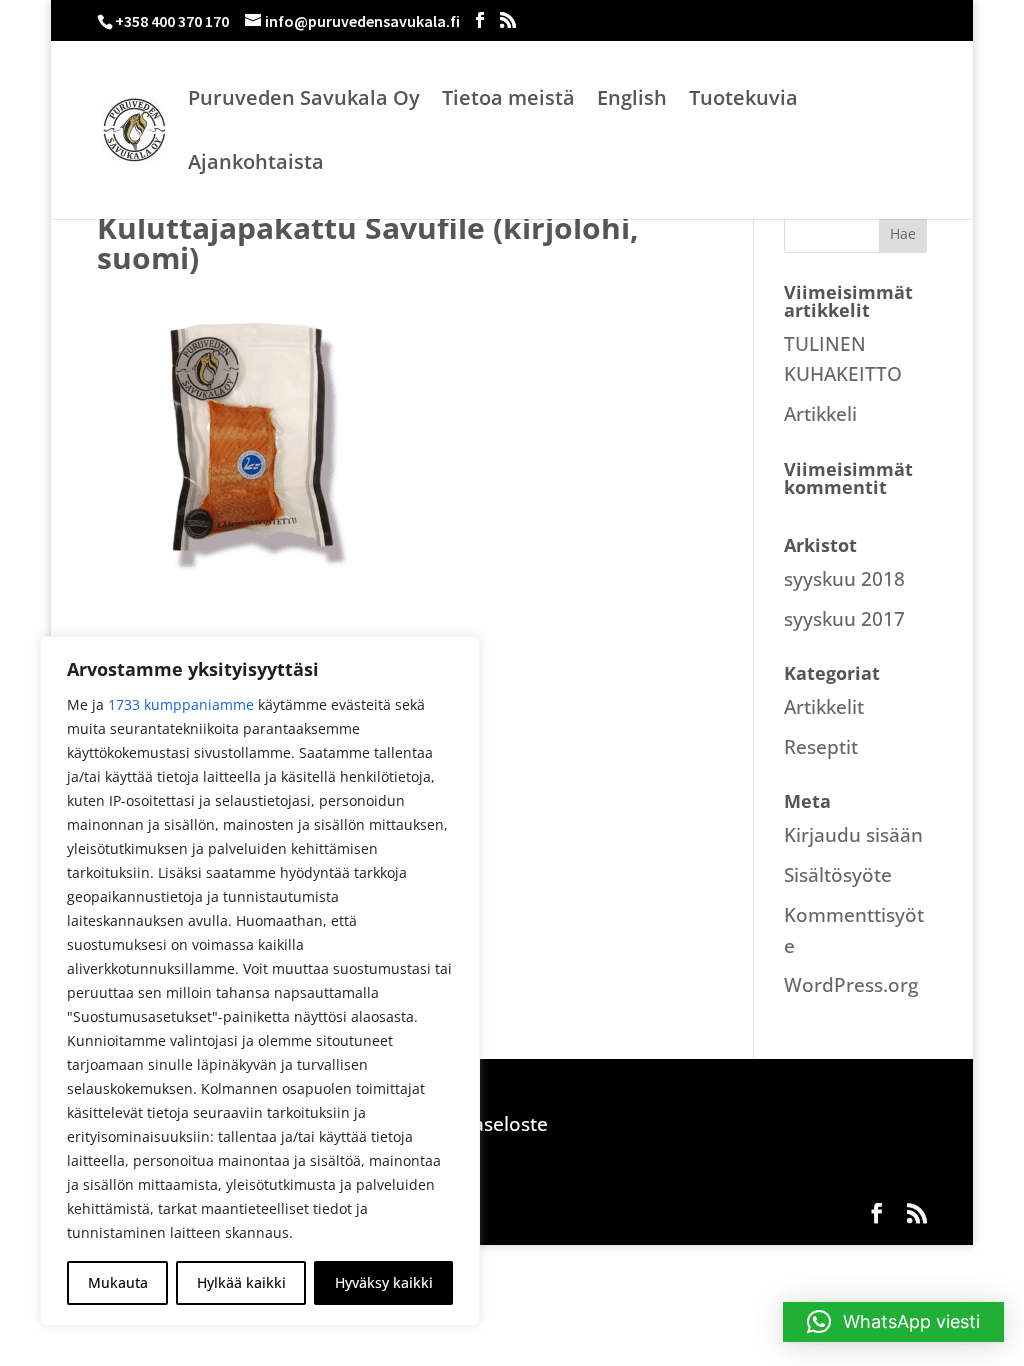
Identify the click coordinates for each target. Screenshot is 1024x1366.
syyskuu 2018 (844, 579)
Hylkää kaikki (241, 1282)
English (632, 101)
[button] (893, 1322)
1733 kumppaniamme (181, 704)
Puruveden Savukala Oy (304, 101)
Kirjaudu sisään (853, 835)
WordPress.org (851, 985)
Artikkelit (824, 707)
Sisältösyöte (838, 875)
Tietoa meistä (508, 101)
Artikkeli (820, 414)
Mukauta (118, 1282)
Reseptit (821, 747)
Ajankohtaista (256, 165)
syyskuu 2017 (844, 619)
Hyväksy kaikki (384, 1282)
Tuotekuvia (743, 101)
